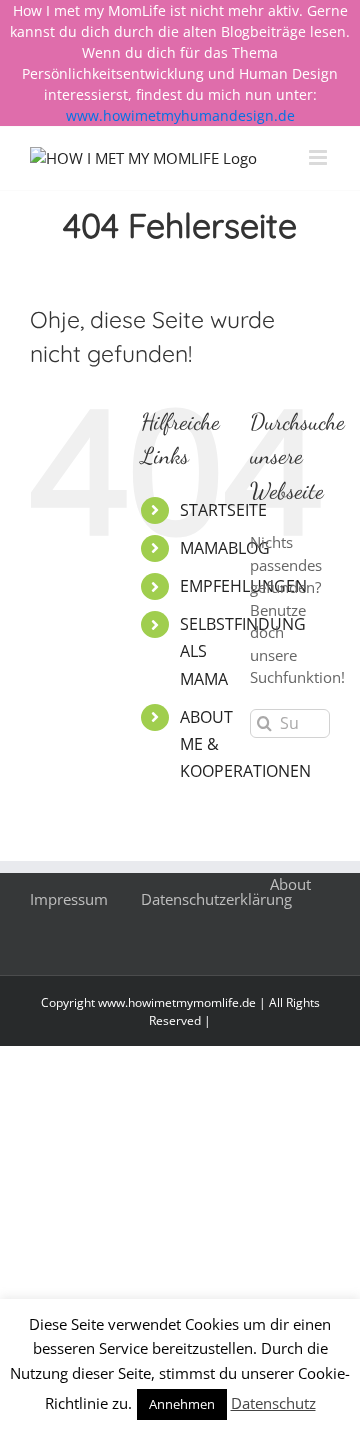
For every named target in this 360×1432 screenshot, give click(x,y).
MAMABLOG (225, 548)
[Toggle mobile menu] (319, 157)
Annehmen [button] (182, 1404)
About (290, 884)
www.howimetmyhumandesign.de (180, 115)
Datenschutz (273, 1403)
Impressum (69, 899)
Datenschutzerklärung (216, 899)
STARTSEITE (223, 510)
